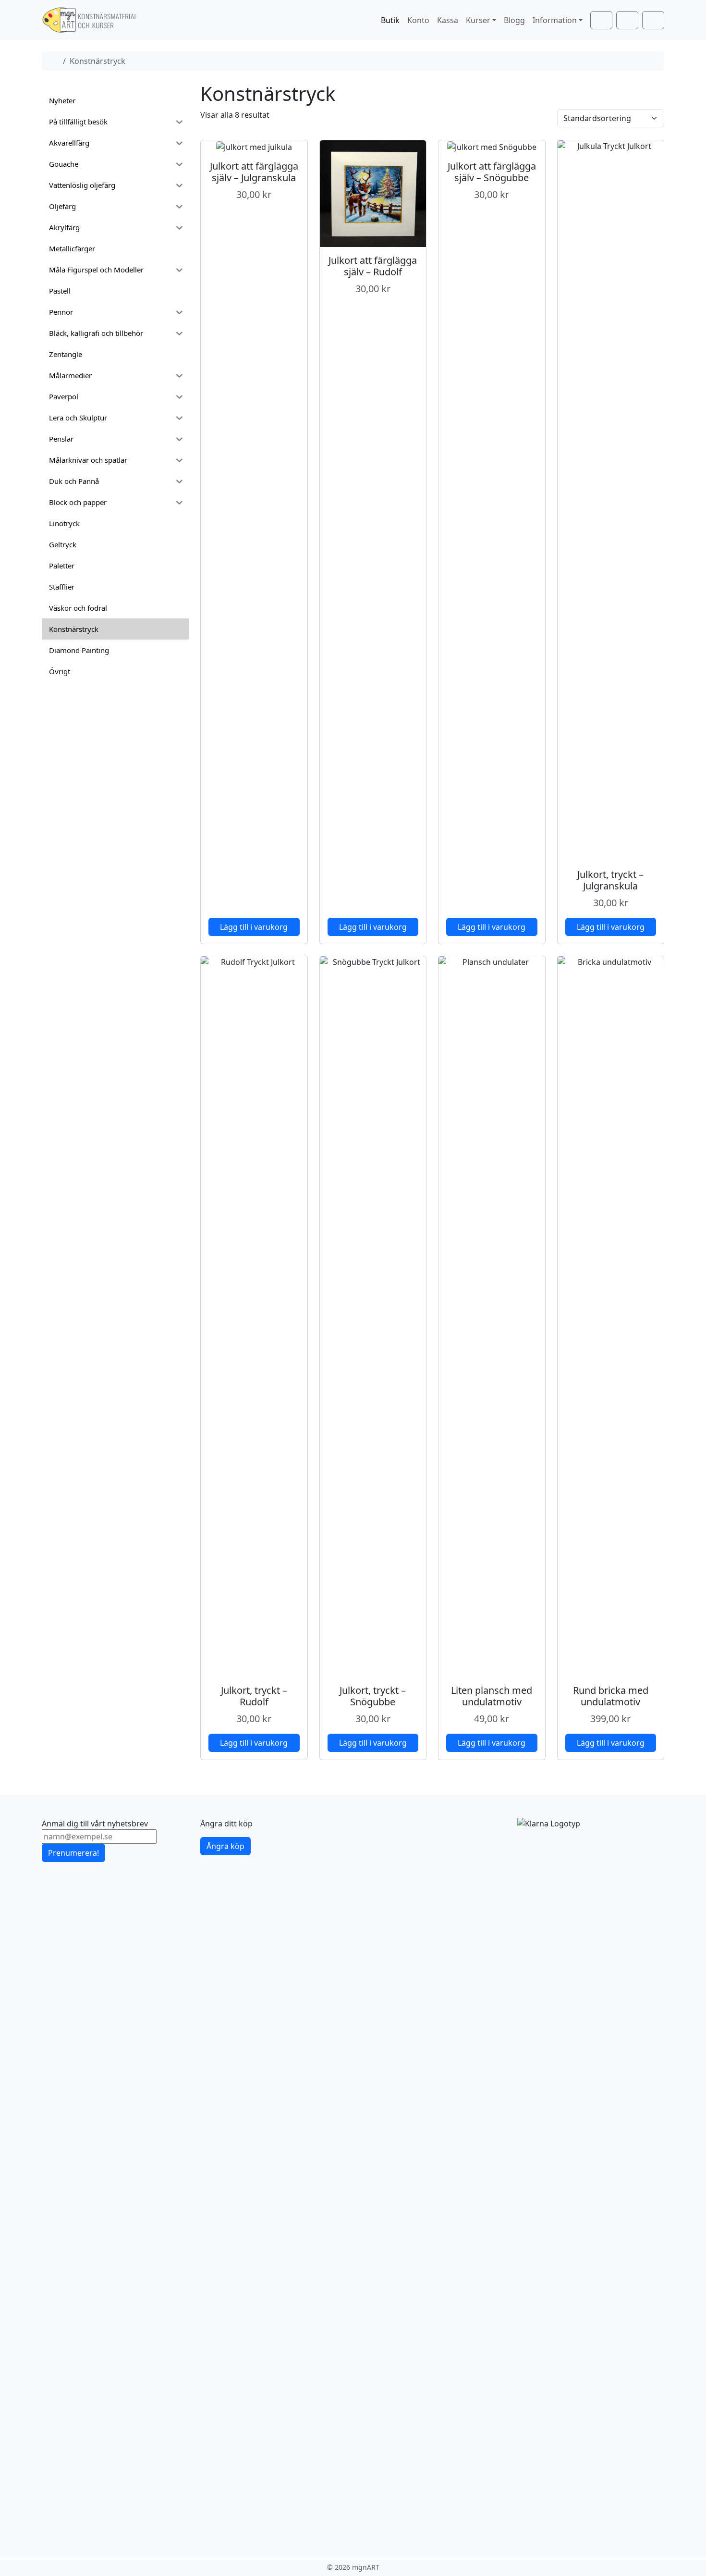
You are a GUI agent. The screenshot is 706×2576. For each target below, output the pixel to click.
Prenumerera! (73, 1853)
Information (555, 20)
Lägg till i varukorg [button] (254, 927)
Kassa (448, 20)
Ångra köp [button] (225, 1846)
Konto (418, 20)
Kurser (478, 20)
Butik (390, 20)
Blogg (514, 20)
